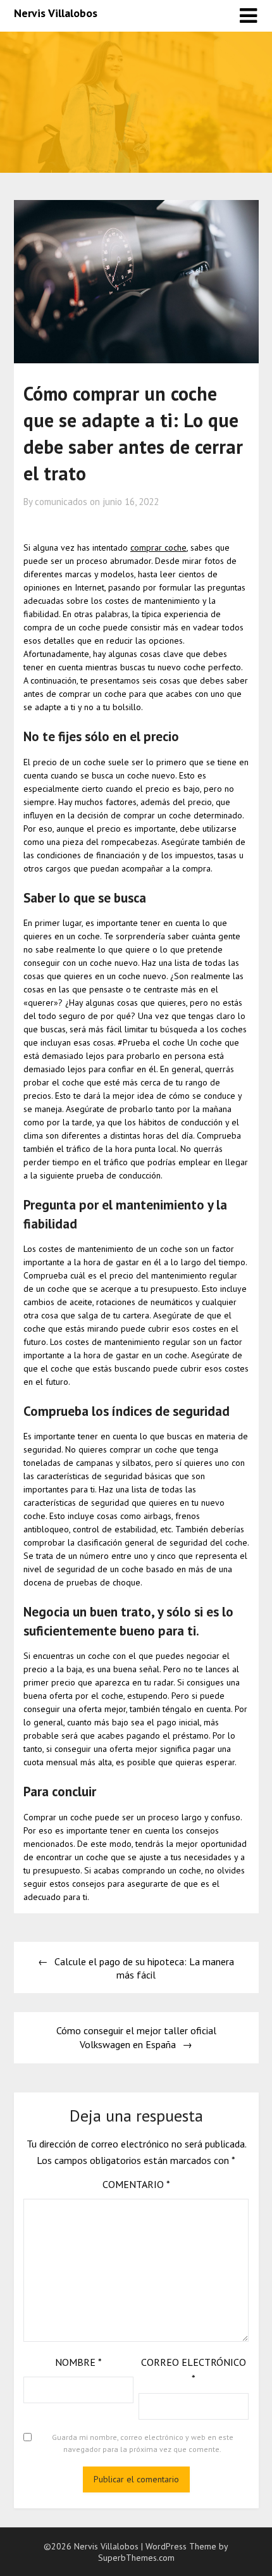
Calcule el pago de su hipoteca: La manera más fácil (144, 1968)
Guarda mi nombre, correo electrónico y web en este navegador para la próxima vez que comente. (143, 2443)
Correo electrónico (194, 2370)
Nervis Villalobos (56, 13)
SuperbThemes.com (136, 2558)
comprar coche (158, 547)
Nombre (78, 2362)
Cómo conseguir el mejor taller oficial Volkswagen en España (136, 2037)
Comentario (136, 2184)
